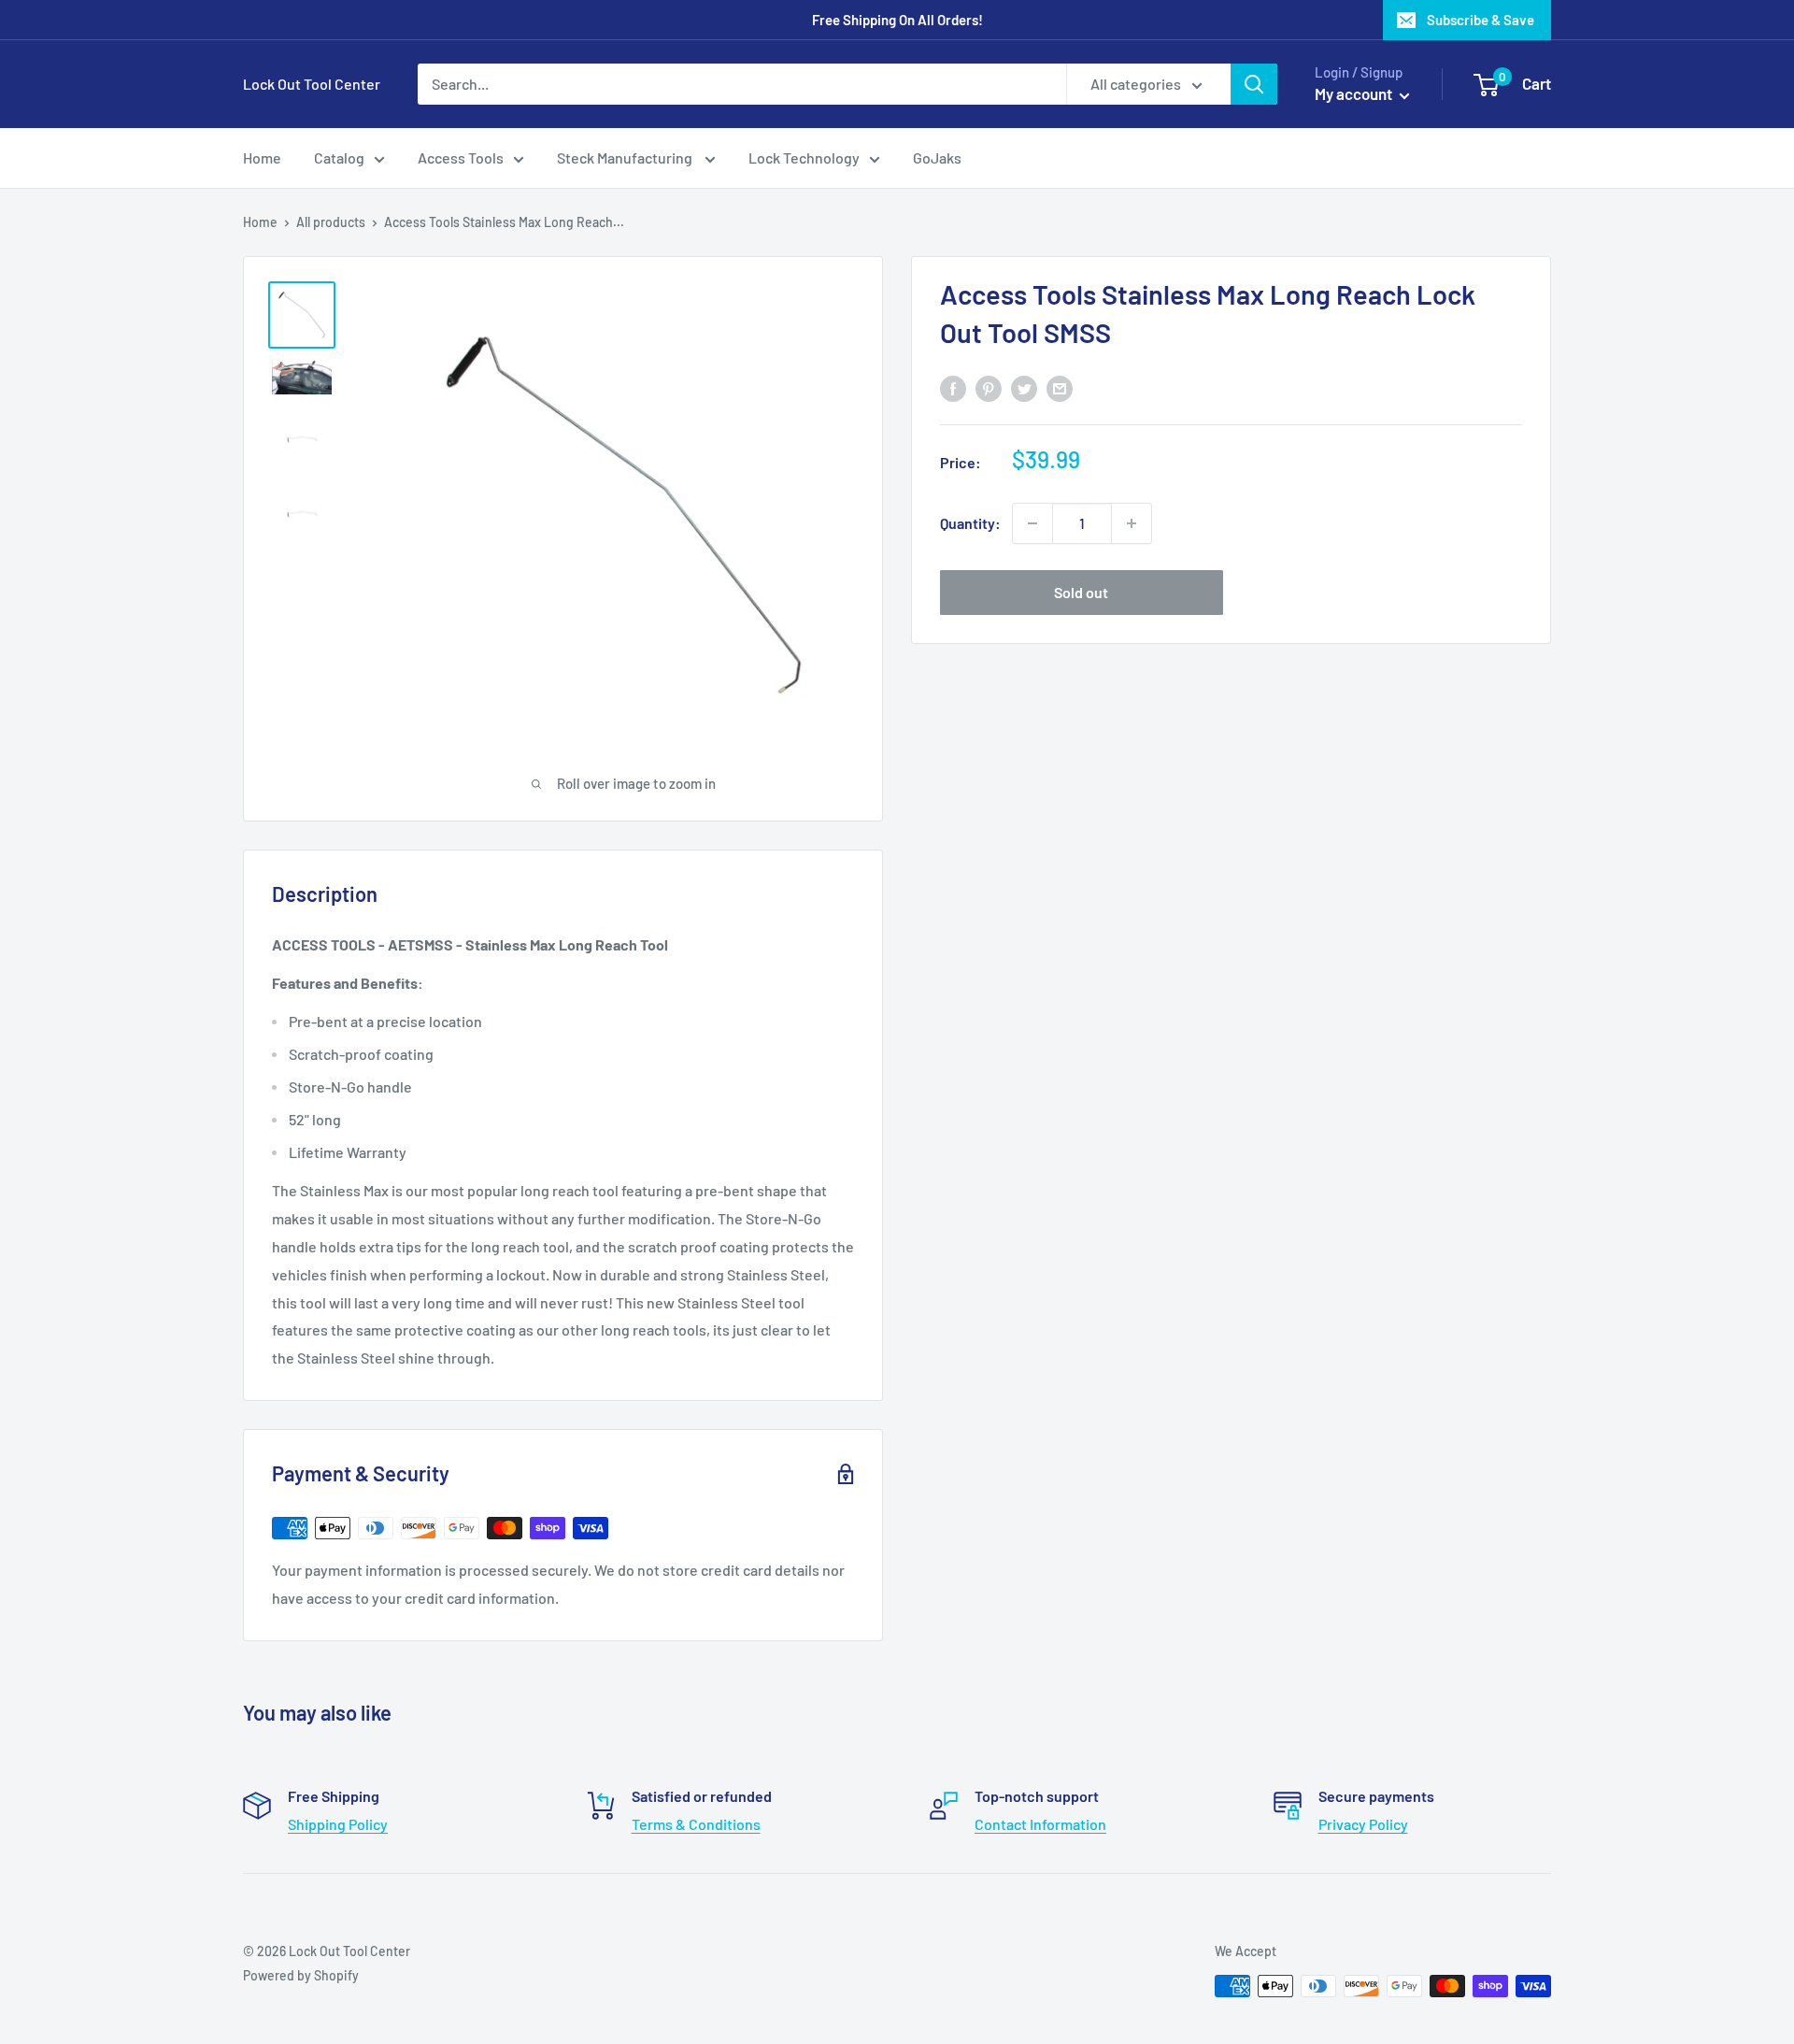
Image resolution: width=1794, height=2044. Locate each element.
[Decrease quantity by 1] (1032, 523)
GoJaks (937, 157)
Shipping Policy (338, 1824)
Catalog (339, 157)
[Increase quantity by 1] (1132, 523)
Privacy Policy (1363, 1824)
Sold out (1081, 592)
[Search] (1254, 84)
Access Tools (461, 157)
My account (1355, 93)
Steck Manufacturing (626, 157)
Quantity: (970, 523)
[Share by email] (1060, 387)
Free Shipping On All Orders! (897, 20)
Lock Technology (804, 157)
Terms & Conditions (696, 1824)
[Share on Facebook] (953, 387)
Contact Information (1040, 1824)
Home (262, 157)
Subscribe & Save (1481, 20)
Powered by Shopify (301, 1975)
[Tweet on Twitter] (1024, 387)
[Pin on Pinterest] (989, 387)
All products (331, 222)
